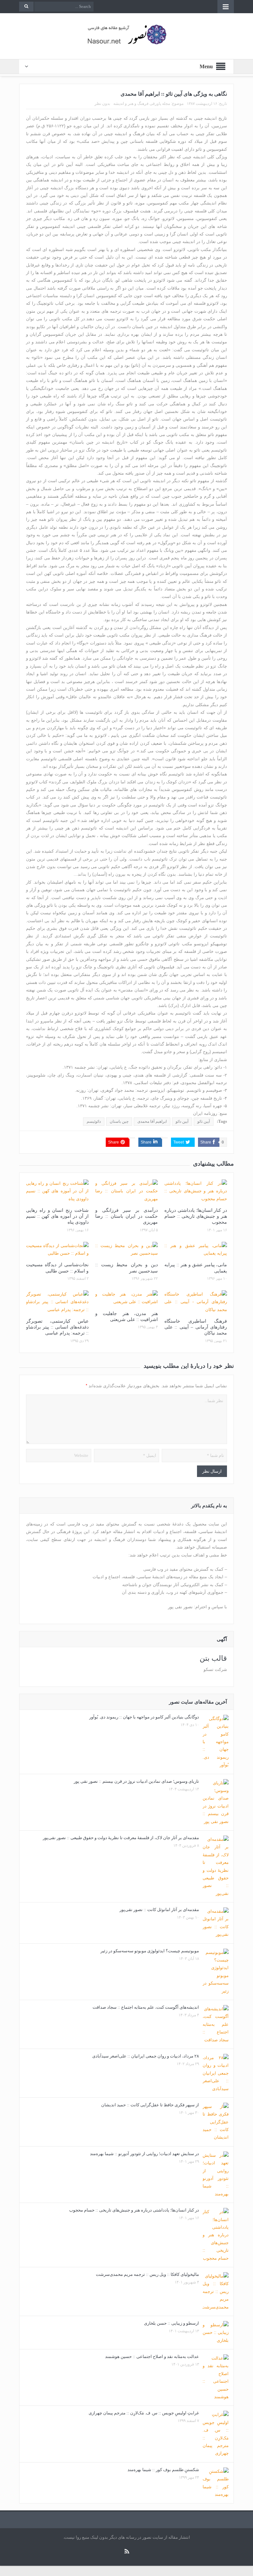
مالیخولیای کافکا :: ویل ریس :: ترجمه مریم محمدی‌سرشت (147, 2274)
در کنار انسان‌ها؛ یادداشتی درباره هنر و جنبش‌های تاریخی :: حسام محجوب (196, 1216)
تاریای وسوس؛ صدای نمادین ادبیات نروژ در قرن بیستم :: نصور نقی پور (136, 1781)
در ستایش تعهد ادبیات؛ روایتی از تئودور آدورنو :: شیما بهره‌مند (144, 2154)
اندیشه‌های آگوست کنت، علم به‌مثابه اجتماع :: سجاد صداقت (146, 2007)
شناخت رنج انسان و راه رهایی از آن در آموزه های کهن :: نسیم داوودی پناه (57, 1216)
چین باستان (119, 1121)
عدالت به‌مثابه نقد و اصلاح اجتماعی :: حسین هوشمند (152, 2356)
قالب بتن (213, 1658)
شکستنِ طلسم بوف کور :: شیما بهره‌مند (163, 2470)
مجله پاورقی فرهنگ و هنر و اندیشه (142, 104)
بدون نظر (102, 104)
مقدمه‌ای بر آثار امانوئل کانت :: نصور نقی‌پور (159, 1910)
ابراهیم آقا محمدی (152, 1121)
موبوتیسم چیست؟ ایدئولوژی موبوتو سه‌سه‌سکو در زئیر (150, 1951)
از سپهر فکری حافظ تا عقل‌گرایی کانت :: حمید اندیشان (150, 2105)
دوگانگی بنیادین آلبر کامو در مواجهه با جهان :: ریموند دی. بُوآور (144, 1717)
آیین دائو (182, 1121)
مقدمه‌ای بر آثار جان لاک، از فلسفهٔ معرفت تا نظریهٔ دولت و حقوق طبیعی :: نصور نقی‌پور (121, 1838)
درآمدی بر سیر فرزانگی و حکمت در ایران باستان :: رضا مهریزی (126, 1216)
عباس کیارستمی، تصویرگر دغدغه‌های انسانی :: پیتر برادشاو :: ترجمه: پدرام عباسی (57, 1327)
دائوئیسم (94, 1121)
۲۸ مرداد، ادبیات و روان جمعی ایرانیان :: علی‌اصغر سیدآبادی (146, 2056)
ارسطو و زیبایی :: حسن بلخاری (171, 2323)
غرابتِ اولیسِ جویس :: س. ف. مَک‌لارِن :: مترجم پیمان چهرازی (144, 2413)
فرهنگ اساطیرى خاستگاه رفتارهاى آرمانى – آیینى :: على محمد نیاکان (196, 1327)
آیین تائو (204, 1121)
